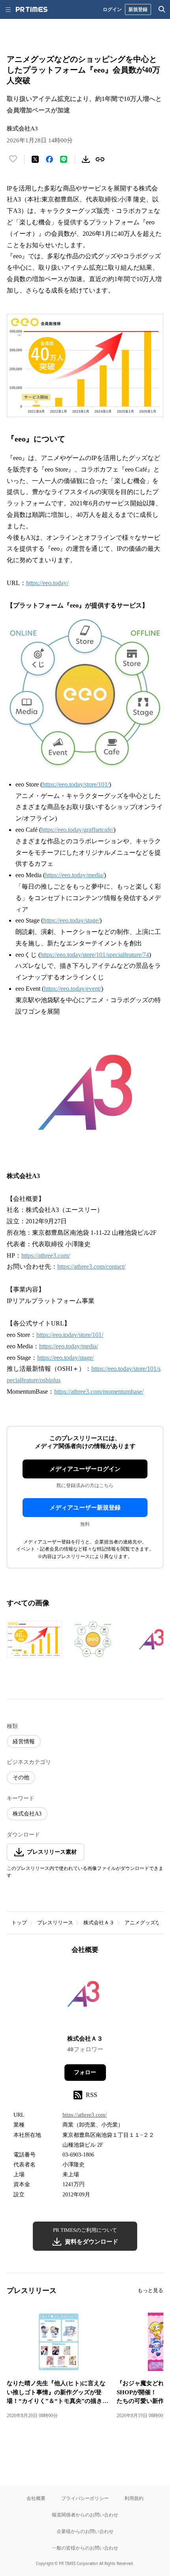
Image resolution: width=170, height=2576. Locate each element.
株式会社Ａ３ (99, 1923)
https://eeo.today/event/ (73, 989)
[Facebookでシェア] (49, 159)
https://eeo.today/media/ (75, 875)
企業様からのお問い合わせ (85, 2531)
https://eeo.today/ (47, 583)
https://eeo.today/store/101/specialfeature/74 (95, 955)
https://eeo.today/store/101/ (76, 784)
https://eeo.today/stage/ (71, 920)
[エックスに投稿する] (35, 159)
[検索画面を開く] (162, 9)
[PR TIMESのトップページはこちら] (32, 9)
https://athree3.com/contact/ (91, 1267)
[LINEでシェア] (64, 159)
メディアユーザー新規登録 (85, 1508)
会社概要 (36, 2498)
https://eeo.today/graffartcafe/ (77, 830)
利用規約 (134, 2498)
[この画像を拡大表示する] (34, 1639)
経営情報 (24, 1742)
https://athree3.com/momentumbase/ (99, 1391)
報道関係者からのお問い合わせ (85, 2515)
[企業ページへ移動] (85, 1997)
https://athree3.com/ (46, 1255)
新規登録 (138, 9)
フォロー (85, 2072)
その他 (21, 1777)
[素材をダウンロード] (86, 159)
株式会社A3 (27, 1814)
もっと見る (150, 2290)
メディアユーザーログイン (85, 1469)
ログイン (112, 9)
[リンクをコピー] (100, 159)
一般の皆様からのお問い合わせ (85, 2548)
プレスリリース (55, 1923)
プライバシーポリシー (85, 2498)
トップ (19, 1923)
